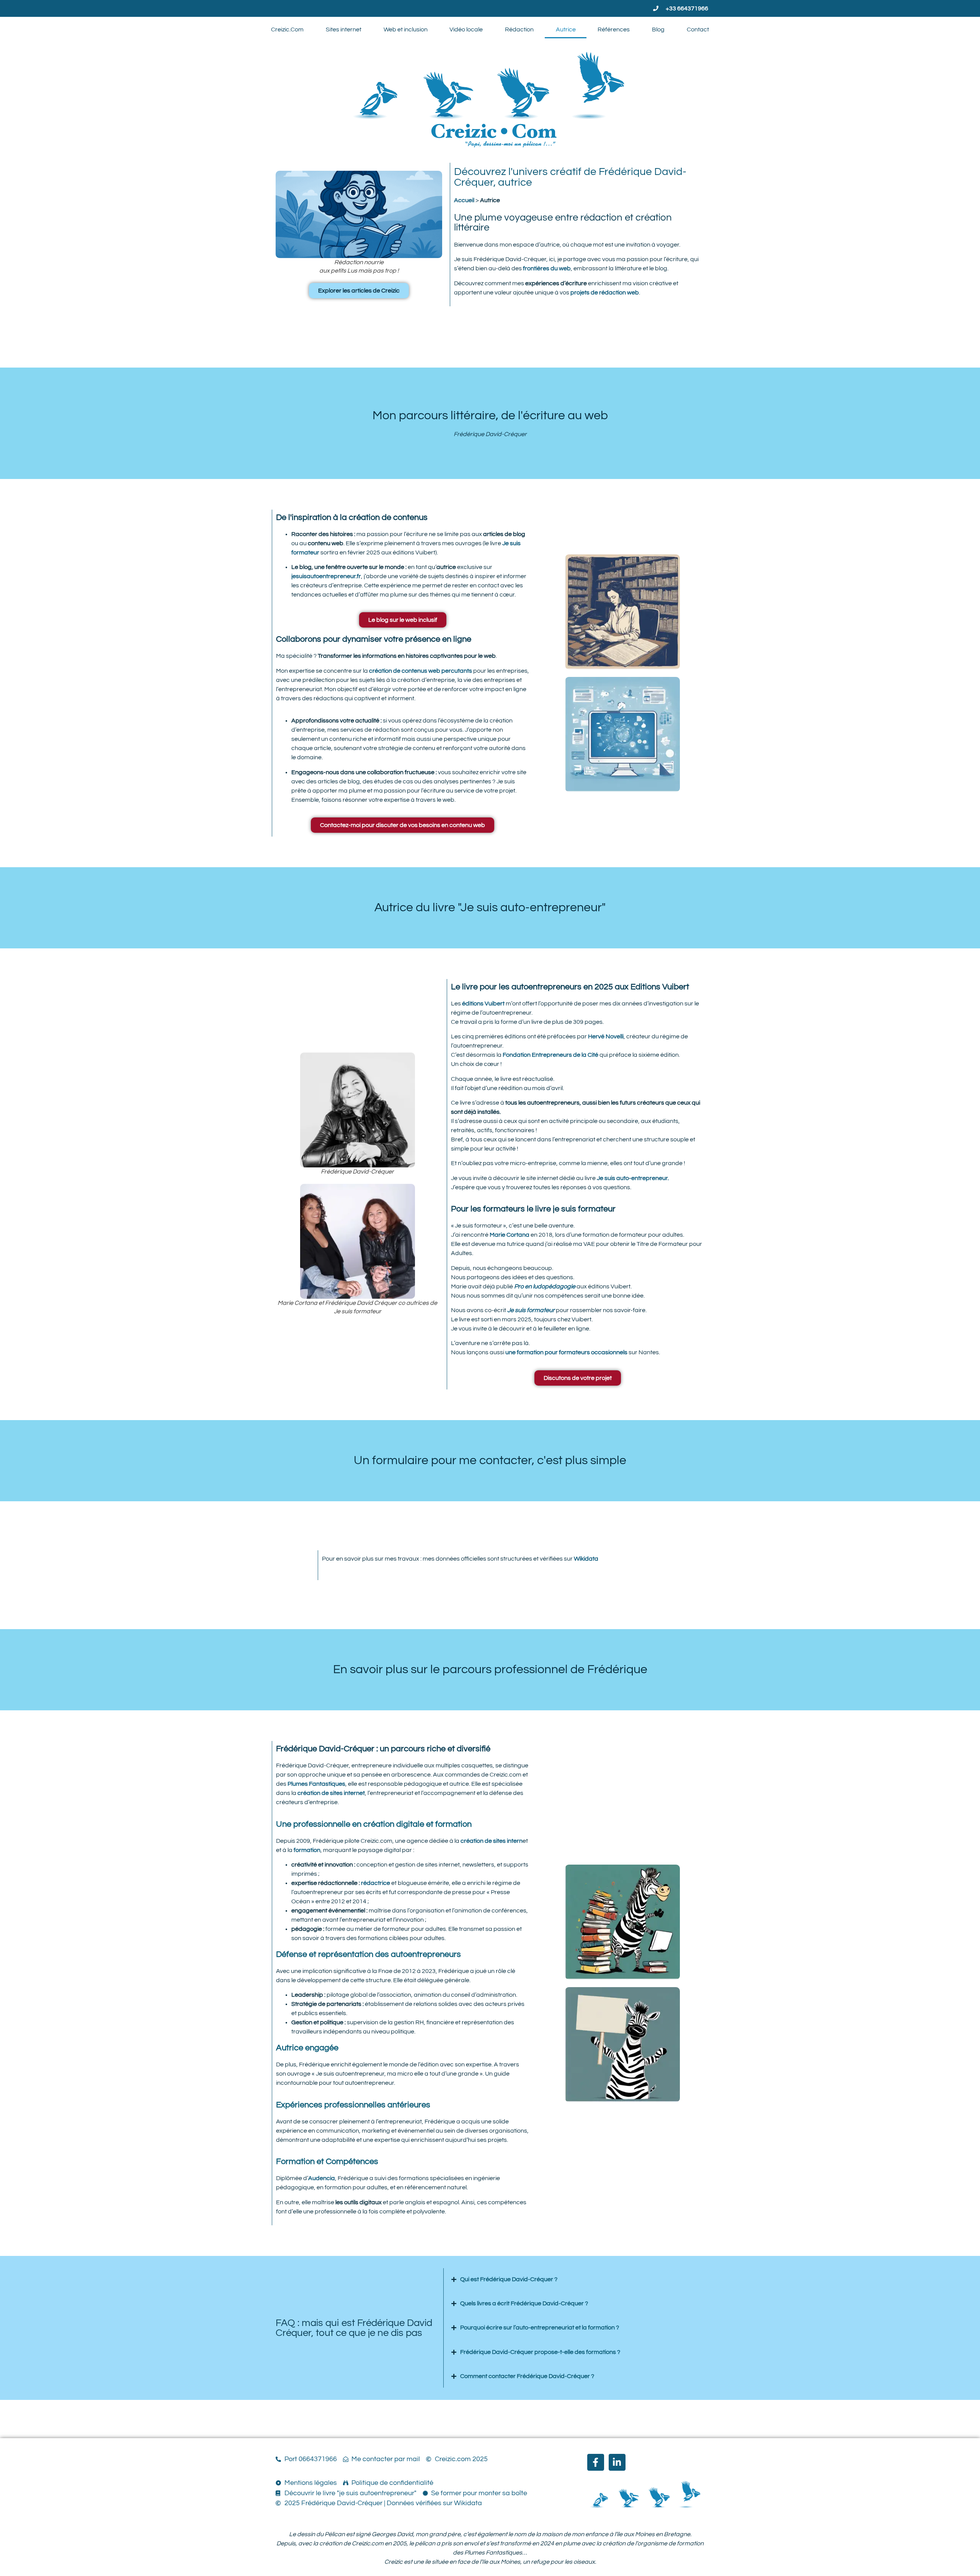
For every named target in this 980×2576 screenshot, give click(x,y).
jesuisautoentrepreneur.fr (326, 576)
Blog (658, 29)
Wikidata (586, 1559)
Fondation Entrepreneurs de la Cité (550, 1055)
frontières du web (547, 268)
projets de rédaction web (604, 293)
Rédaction (519, 29)
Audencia (322, 2178)
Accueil (464, 200)
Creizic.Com (287, 29)
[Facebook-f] (596, 2462)
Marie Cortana (510, 1235)
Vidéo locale (466, 29)
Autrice (566, 29)
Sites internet (344, 29)
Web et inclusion (406, 29)
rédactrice (376, 1883)
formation (307, 1850)
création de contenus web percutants (421, 671)
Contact (698, 29)
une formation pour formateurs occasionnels (566, 1352)
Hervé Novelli (606, 1036)
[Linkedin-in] (617, 2462)
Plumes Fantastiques (316, 1784)
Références (614, 29)
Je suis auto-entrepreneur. (633, 1178)
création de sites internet (331, 1793)
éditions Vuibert (483, 1004)
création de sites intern (492, 1841)
